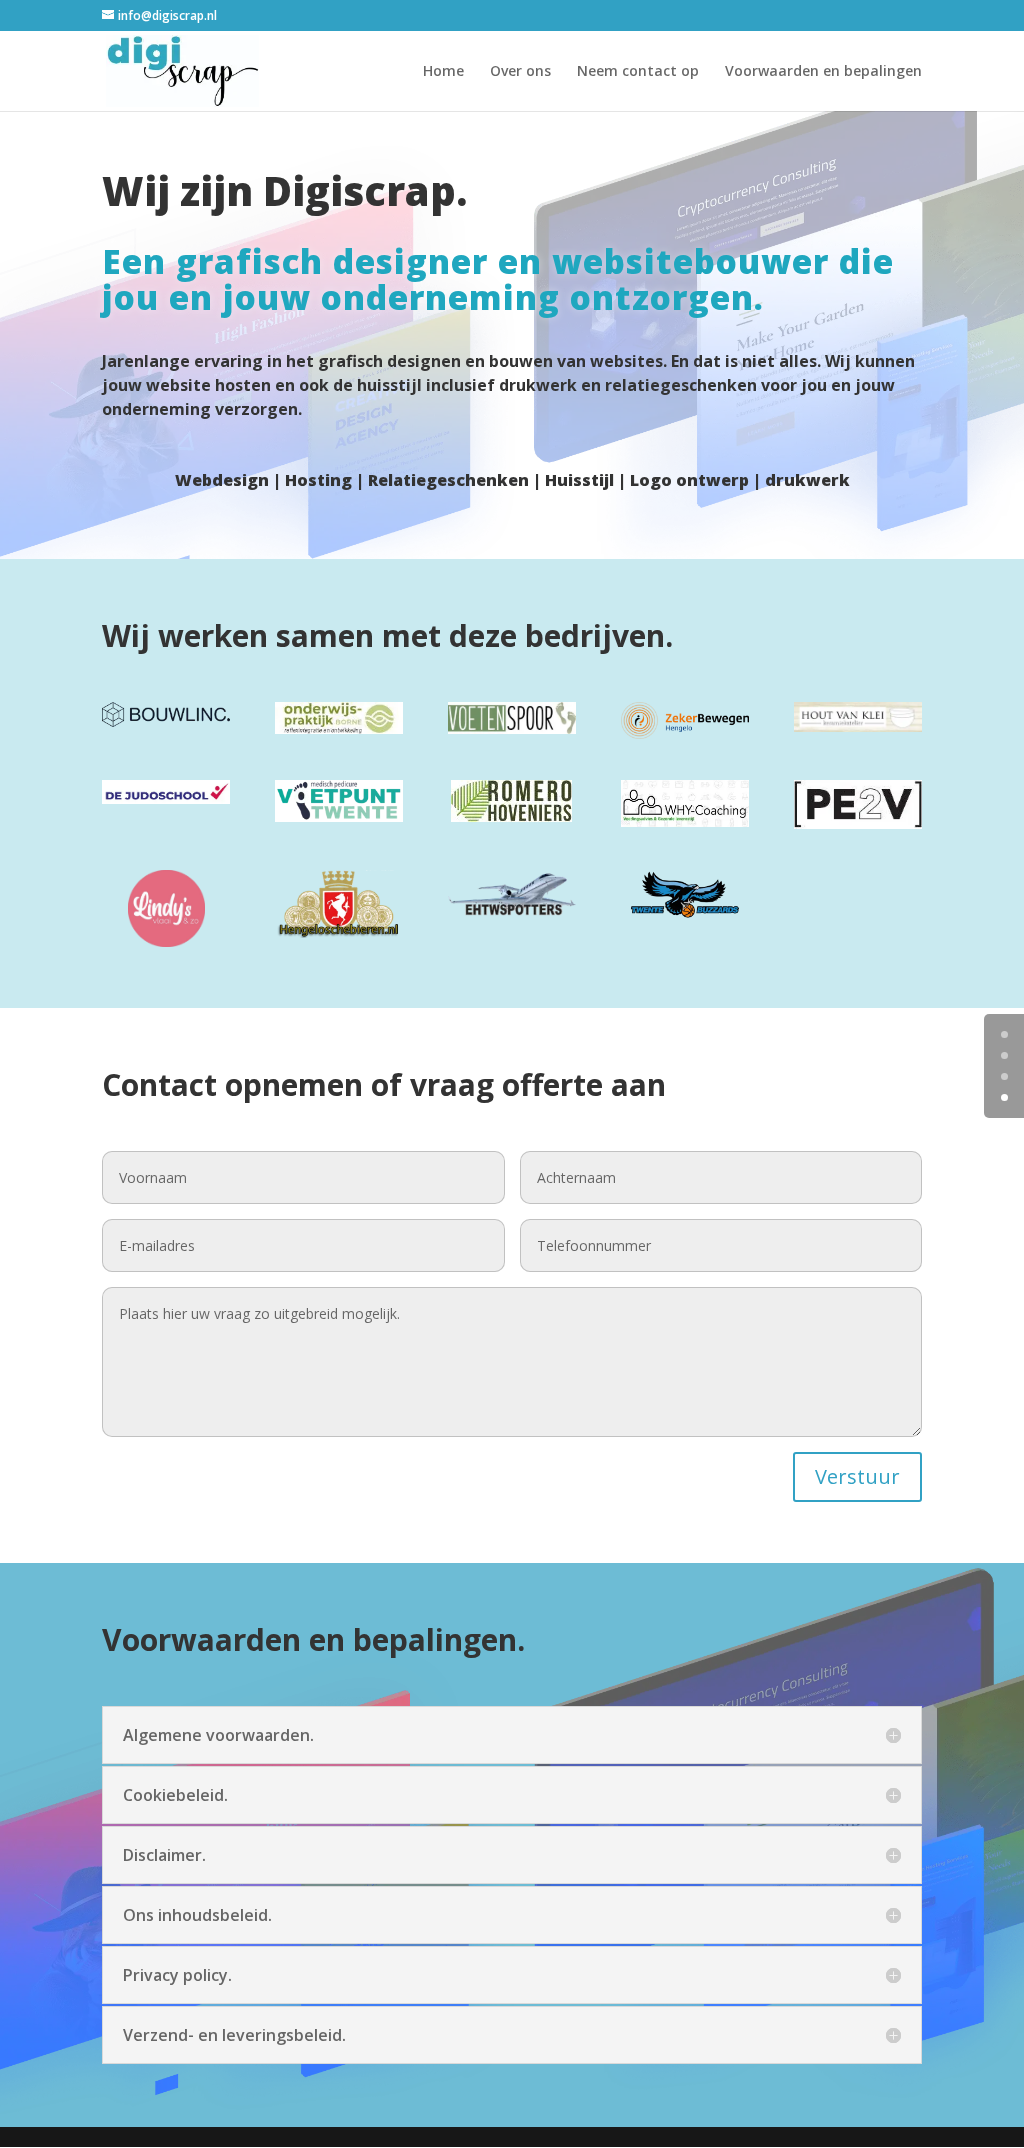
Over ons (520, 72)
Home (443, 72)
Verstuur (857, 1476)
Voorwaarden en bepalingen (823, 72)
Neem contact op (638, 72)
